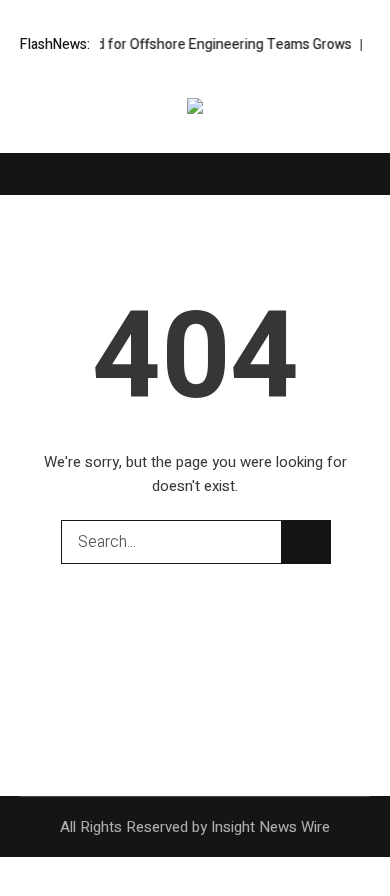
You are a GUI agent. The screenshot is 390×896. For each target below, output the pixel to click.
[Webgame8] (195, 109)
